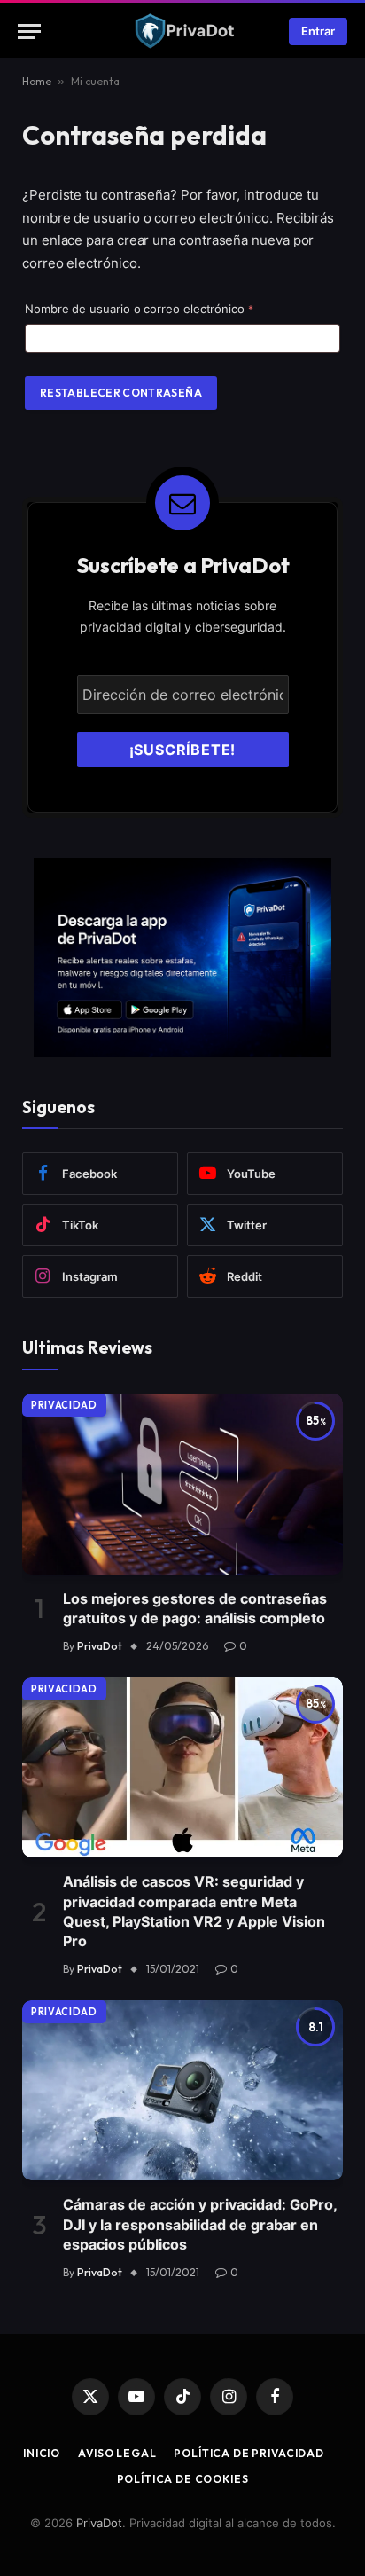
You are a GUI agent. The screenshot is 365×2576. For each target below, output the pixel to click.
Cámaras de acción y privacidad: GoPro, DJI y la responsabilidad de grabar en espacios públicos (200, 2224)
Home (37, 81)
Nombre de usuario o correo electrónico (168, 308)
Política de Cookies (183, 2479)
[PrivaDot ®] (183, 31)
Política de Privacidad (249, 2453)
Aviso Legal (117, 2453)
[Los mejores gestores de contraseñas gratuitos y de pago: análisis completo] (182, 1484)
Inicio (42, 2453)
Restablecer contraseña (121, 393)
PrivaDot (99, 2523)
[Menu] (29, 31)
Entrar (318, 31)
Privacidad (64, 1405)
